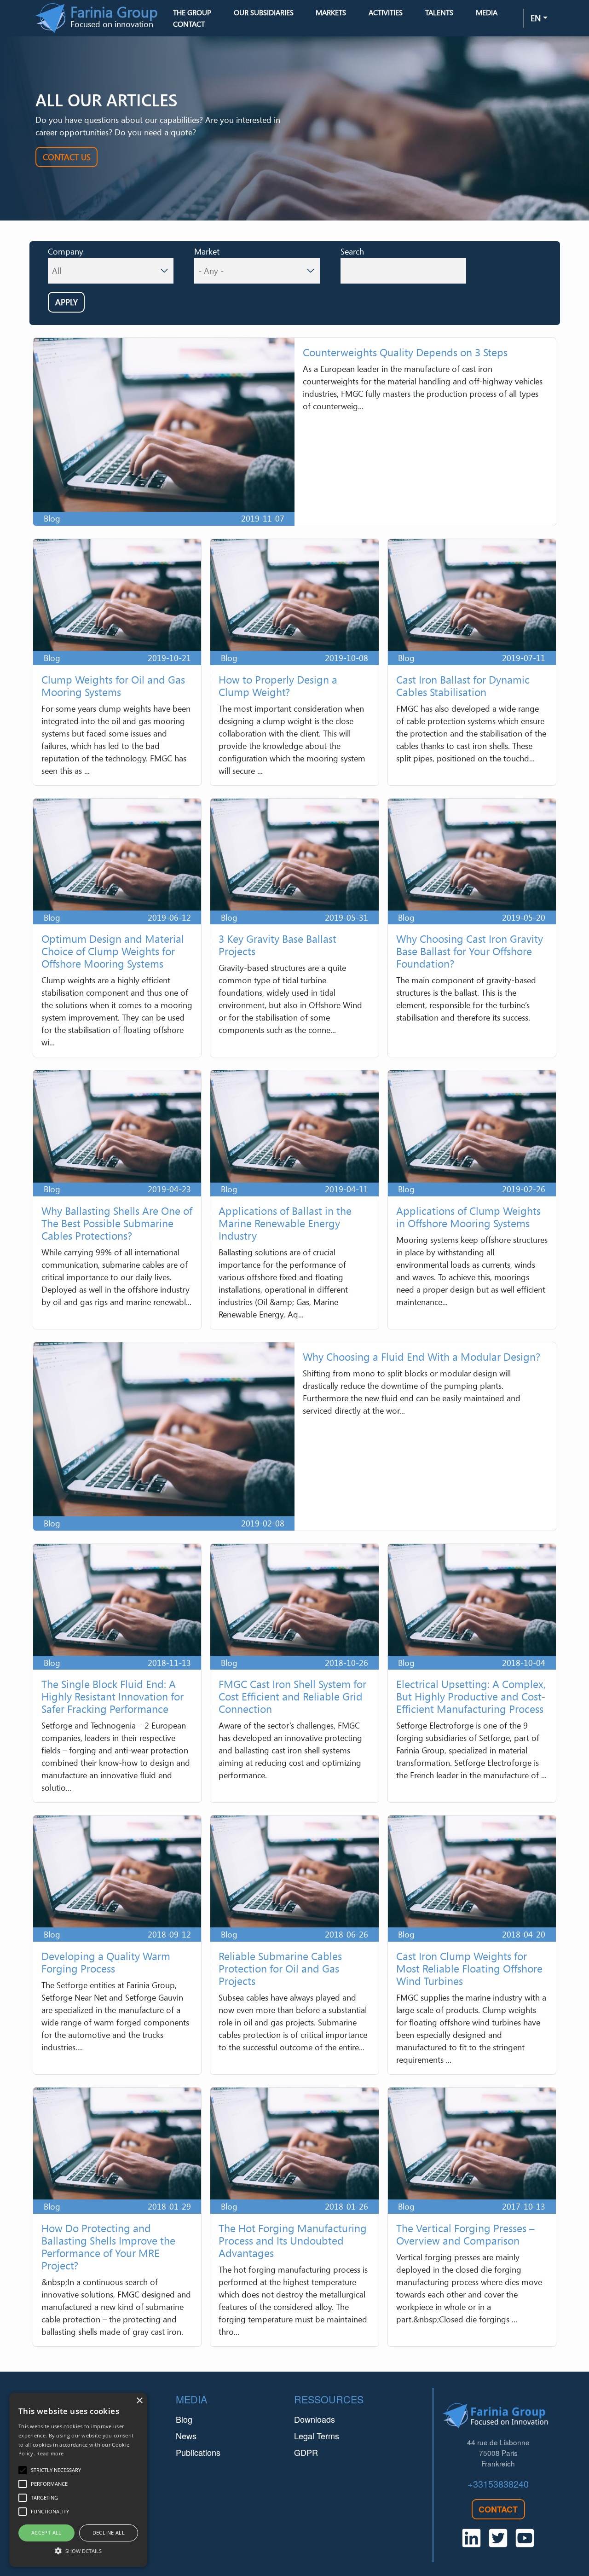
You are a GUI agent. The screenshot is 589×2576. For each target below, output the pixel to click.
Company (66, 251)
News (186, 2436)
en (536, 18)
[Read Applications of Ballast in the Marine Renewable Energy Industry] (294, 1200)
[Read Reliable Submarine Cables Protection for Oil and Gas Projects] (294, 1945)
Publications (198, 2452)
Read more (50, 2453)
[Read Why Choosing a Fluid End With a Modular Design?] (294, 1436)
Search (352, 251)
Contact (189, 24)
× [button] (139, 2401)
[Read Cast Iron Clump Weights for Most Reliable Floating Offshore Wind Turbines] (472, 1945)
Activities (386, 12)
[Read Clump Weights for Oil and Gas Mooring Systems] (117, 662)
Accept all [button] (46, 2532)
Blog (184, 2419)
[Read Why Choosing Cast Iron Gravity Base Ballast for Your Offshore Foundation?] (472, 928)
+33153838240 (498, 2484)
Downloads (315, 2419)
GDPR (306, 2452)
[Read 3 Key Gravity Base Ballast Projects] (294, 928)
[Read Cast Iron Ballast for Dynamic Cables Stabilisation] (472, 662)
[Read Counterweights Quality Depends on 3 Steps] (294, 432)
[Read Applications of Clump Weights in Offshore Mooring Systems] (472, 1200)
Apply (66, 302)
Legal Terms (317, 2436)
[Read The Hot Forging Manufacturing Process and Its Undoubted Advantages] (294, 2217)
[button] (78, 2551)
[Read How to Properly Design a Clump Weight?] (294, 662)
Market (207, 251)
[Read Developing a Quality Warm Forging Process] (117, 1945)
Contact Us (67, 157)
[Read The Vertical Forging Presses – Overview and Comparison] (472, 2217)
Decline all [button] (109, 2532)
